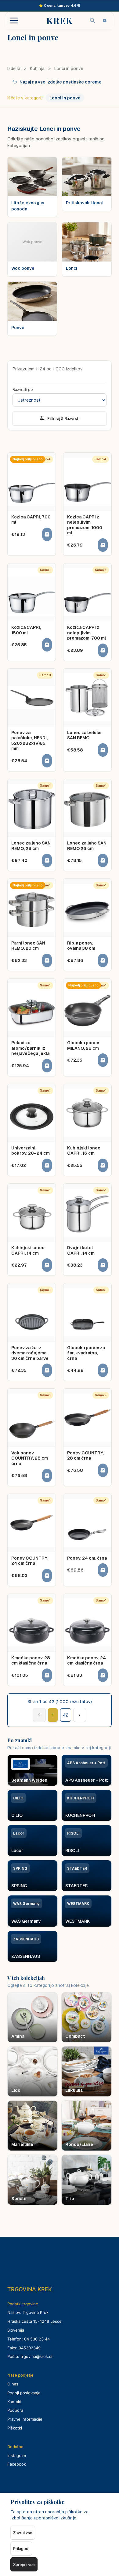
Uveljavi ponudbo (60, 1311)
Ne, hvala (60, 1339)
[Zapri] (102, 1234)
